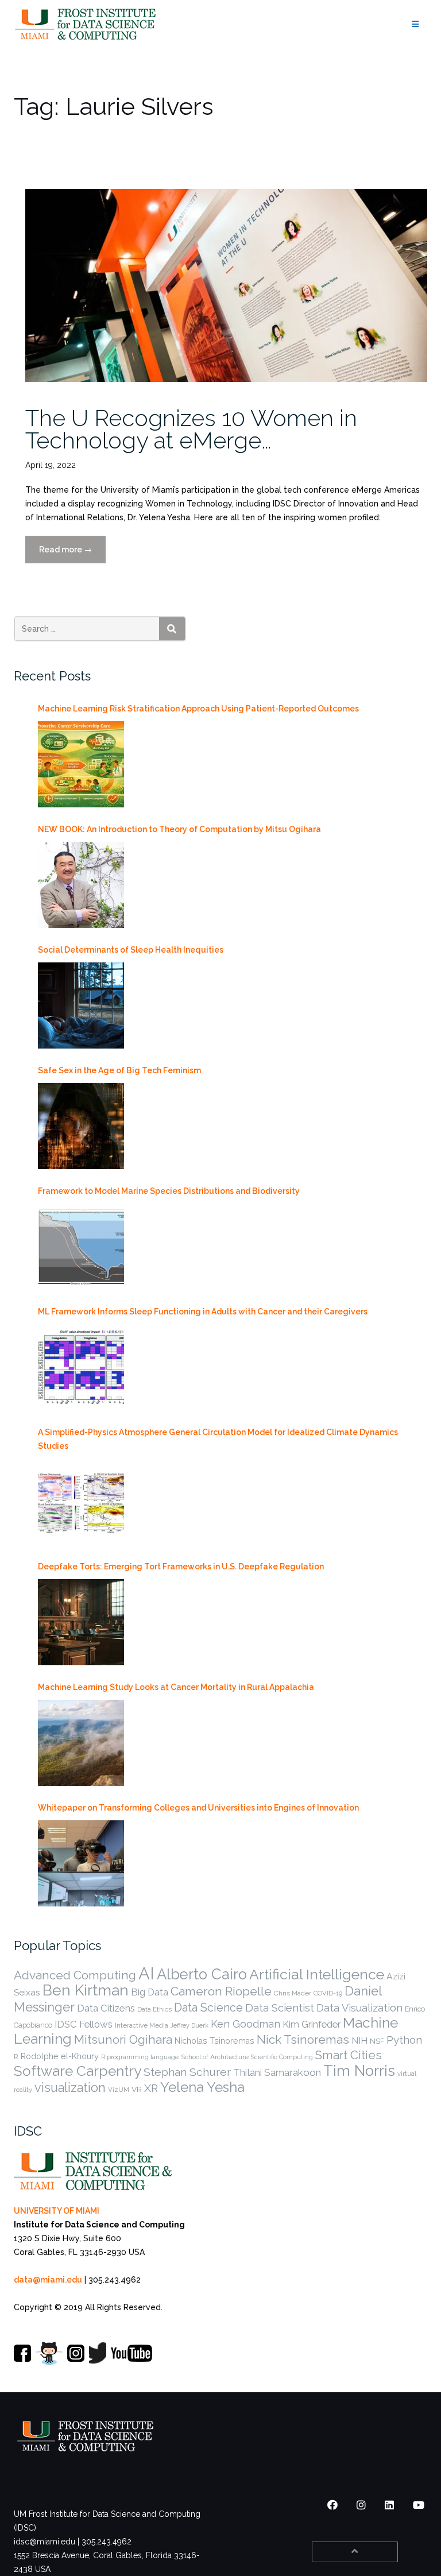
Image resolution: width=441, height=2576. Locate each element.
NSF (377, 2041)
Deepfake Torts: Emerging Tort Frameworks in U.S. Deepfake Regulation (181, 1567)
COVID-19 (328, 1993)
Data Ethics (154, 2009)
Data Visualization (359, 2008)
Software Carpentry (78, 2071)
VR (137, 2089)
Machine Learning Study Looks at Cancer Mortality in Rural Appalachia (176, 1687)
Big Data (150, 1992)
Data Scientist (280, 2008)
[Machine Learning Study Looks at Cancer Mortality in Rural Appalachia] (81, 1743)
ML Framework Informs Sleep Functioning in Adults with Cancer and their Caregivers (203, 1312)
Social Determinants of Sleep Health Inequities (131, 950)
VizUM (119, 2090)
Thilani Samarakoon (277, 2072)
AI (146, 1973)
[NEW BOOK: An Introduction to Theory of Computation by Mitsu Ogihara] (81, 885)
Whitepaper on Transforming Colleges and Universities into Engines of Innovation (198, 1808)
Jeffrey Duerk (189, 2025)
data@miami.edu (48, 2280)
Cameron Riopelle (221, 1991)
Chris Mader (293, 1993)
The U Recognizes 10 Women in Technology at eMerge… (191, 429)
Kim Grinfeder (312, 2024)
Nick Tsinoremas (303, 2039)
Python (404, 2040)
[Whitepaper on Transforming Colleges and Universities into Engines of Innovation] (81, 1863)
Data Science (208, 2008)
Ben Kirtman (86, 1990)
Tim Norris (359, 2071)
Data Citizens (106, 2008)
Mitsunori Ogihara (123, 2040)
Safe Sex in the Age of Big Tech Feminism (119, 1070)
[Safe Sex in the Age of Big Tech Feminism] (81, 1126)
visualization (70, 2088)
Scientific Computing (282, 2057)
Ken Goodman (245, 2024)
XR (151, 2088)
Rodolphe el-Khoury (60, 2056)
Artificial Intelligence (317, 1974)
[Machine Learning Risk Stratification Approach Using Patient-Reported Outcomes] (81, 764)
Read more (72, 554)
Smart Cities (349, 2055)
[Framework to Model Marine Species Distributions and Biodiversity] (81, 1247)
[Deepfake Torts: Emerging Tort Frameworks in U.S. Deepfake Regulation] (81, 1622)
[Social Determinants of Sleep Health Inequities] (81, 1005)
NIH (359, 2041)
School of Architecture (215, 2057)
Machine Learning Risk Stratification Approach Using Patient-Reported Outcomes (198, 709)
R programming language (140, 2057)
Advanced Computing (75, 1975)
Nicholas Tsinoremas (214, 2041)
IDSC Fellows (84, 2024)
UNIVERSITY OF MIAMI (57, 2211)
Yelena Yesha (202, 2087)
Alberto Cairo (202, 1974)
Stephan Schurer (187, 2072)
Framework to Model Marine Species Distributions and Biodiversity (169, 1191)
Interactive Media (142, 2025)
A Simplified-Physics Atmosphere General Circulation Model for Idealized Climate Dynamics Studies (218, 1439)
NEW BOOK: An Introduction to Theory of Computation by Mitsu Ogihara (179, 829)
